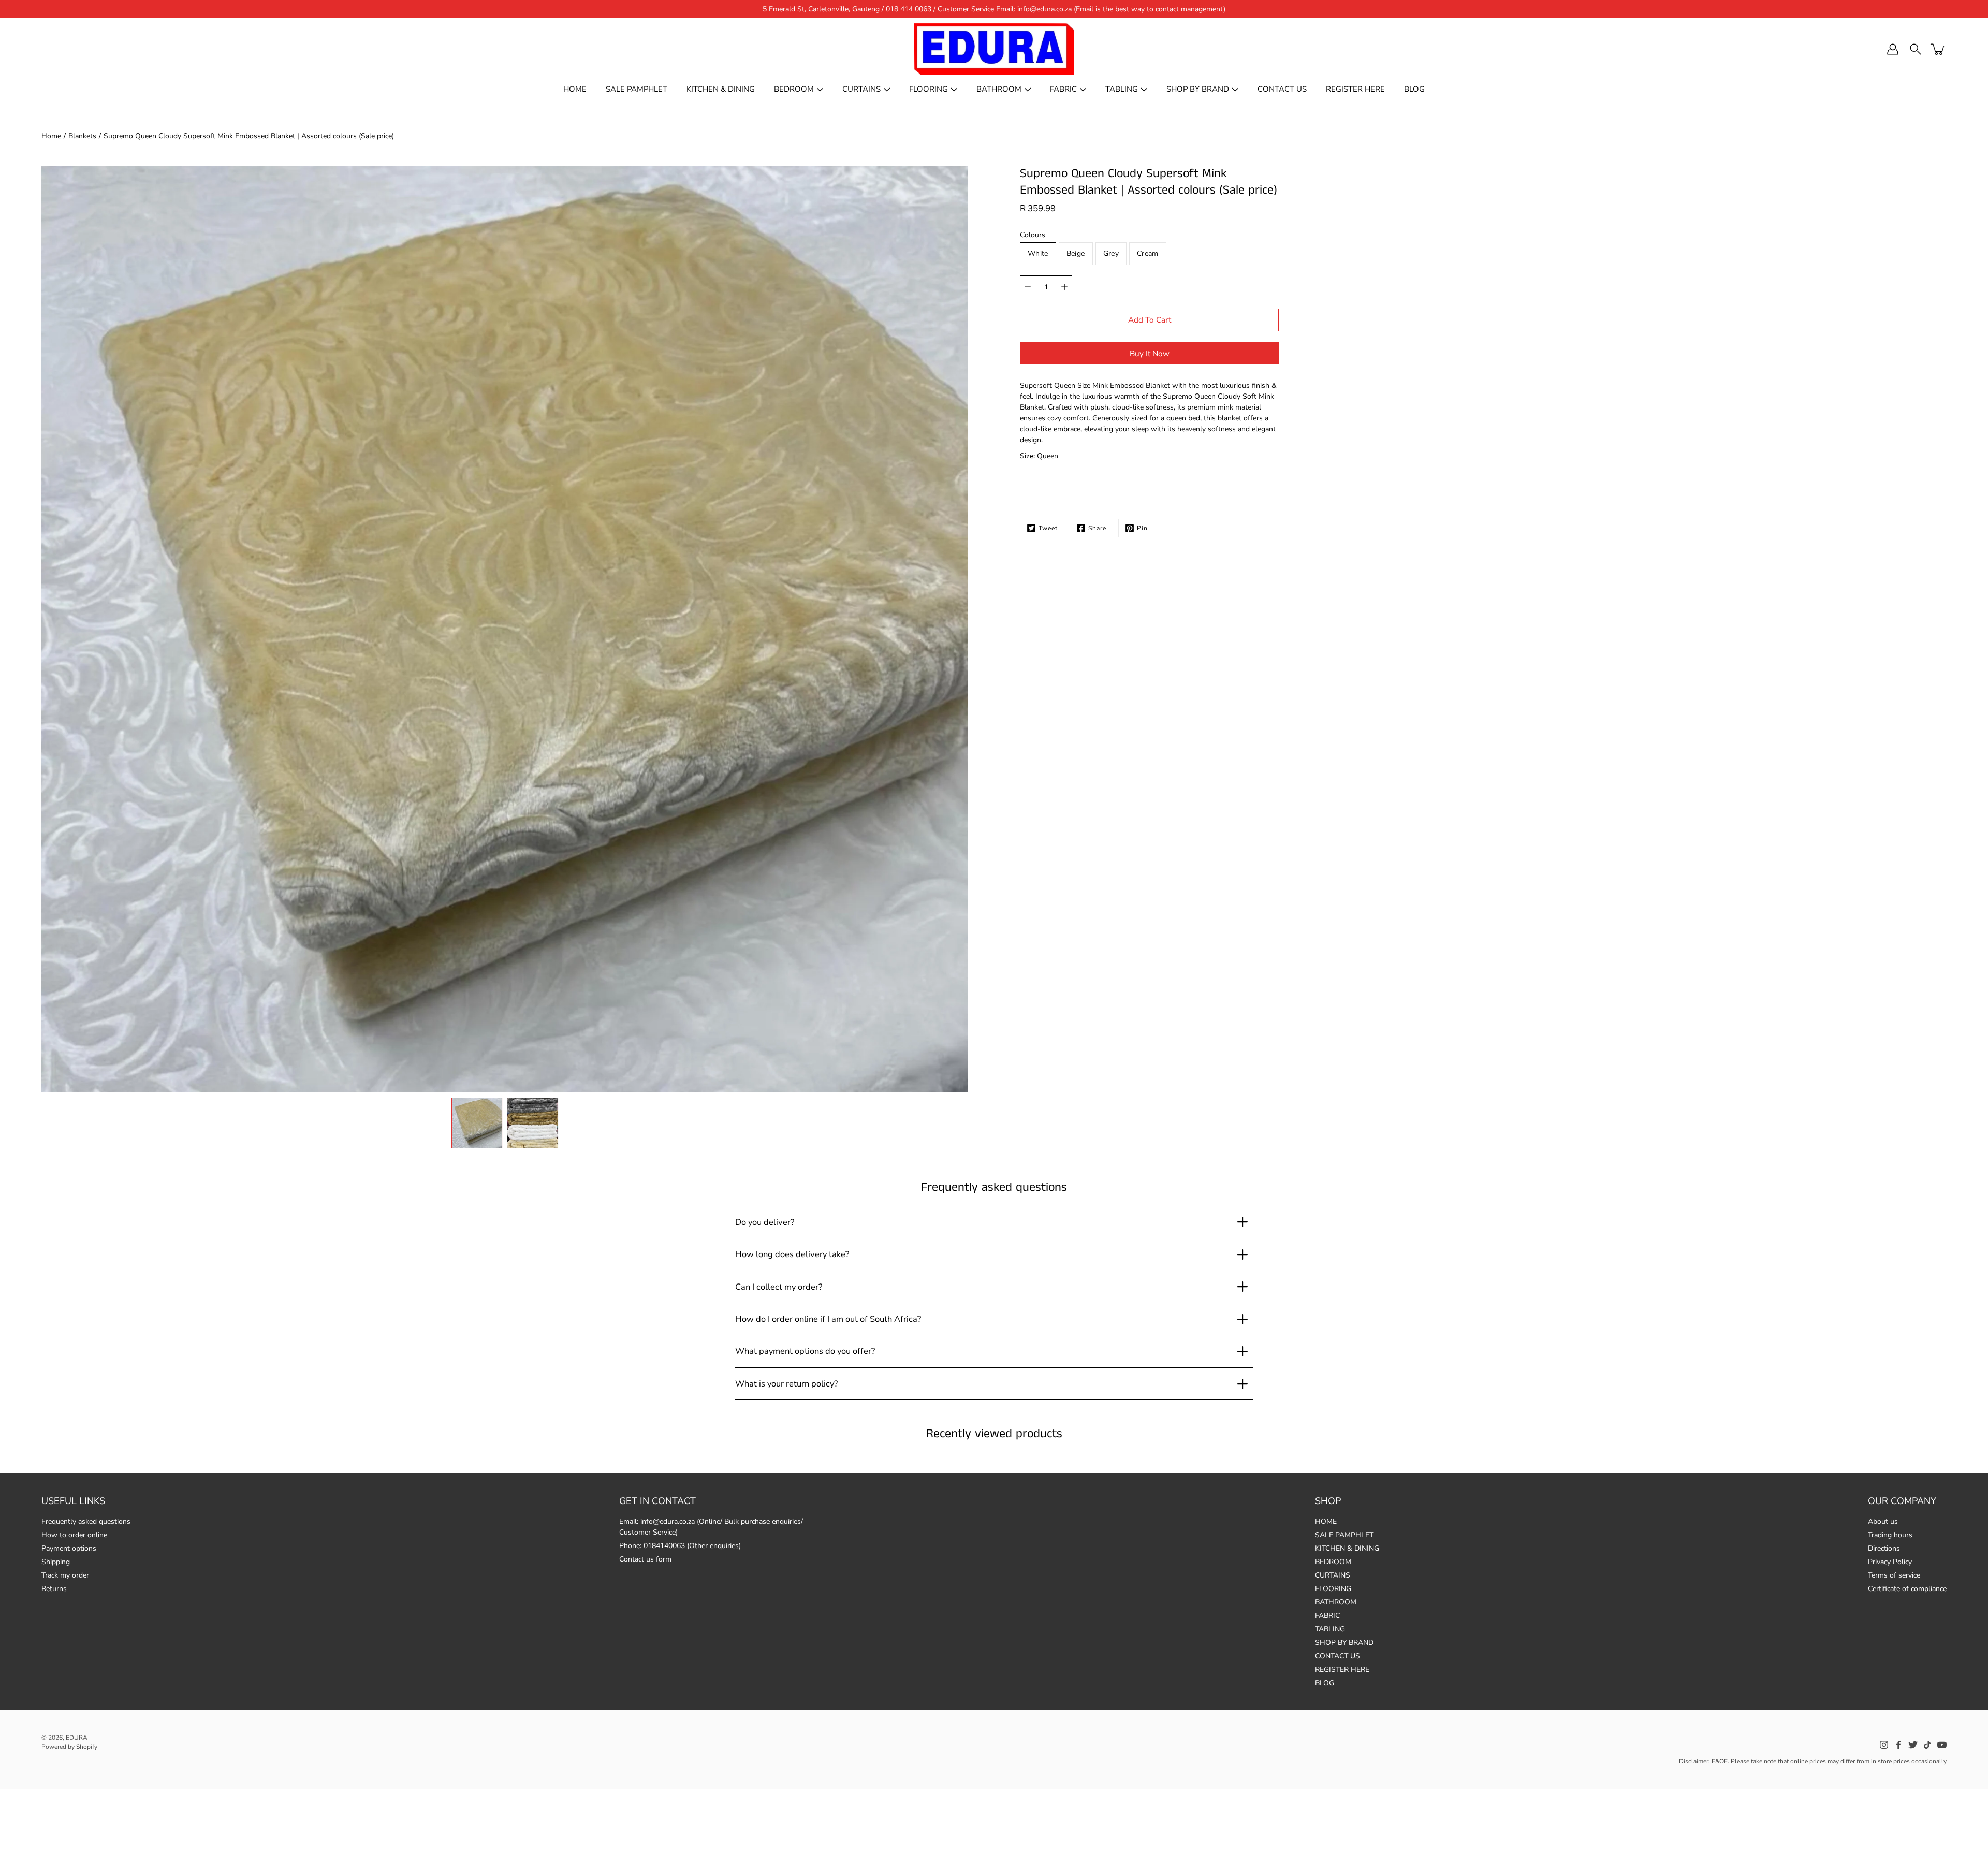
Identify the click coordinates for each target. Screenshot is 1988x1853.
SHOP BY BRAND (1198, 89)
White (1038, 253)
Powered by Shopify (69, 1747)
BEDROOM (794, 89)
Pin (1142, 528)
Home (51, 136)
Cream (1148, 253)
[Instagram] (1884, 1745)
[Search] (1916, 49)
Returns (54, 1589)
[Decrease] (1028, 287)
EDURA (77, 1738)
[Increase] (1064, 287)
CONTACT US (1282, 89)
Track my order (65, 1575)
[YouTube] (1942, 1745)
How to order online (74, 1535)
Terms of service (1894, 1575)
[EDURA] (994, 49)
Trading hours (1890, 1535)
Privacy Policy (1890, 1562)
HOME (575, 89)
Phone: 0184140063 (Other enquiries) (680, 1546)
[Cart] (1938, 49)
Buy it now (1150, 353)
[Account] (1893, 49)
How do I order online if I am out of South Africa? (828, 1319)
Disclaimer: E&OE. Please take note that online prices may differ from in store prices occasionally (1813, 1761)
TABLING (1122, 89)
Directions (1884, 1548)
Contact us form (645, 1559)
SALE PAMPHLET (637, 89)
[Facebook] (1898, 1745)
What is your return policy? (786, 1384)
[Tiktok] (1927, 1745)
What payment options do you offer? (805, 1351)
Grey (1111, 253)
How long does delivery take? (792, 1254)
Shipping (56, 1562)
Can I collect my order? (779, 1287)
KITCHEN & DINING (721, 89)
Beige (1076, 253)
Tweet (1048, 528)
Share (1097, 528)
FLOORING (929, 89)
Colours (1033, 235)
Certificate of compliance (1907, 1589)
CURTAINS (861, 89)
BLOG (1414, 89)
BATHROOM (999, 89)
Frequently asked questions (86, 1521)
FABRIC (1063, 89)
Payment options (69, 1548)
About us (1883, 1521)
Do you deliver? (765, 1222)
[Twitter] (1913, 1745)
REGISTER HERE (1355, 89)
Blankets (82, 136)
